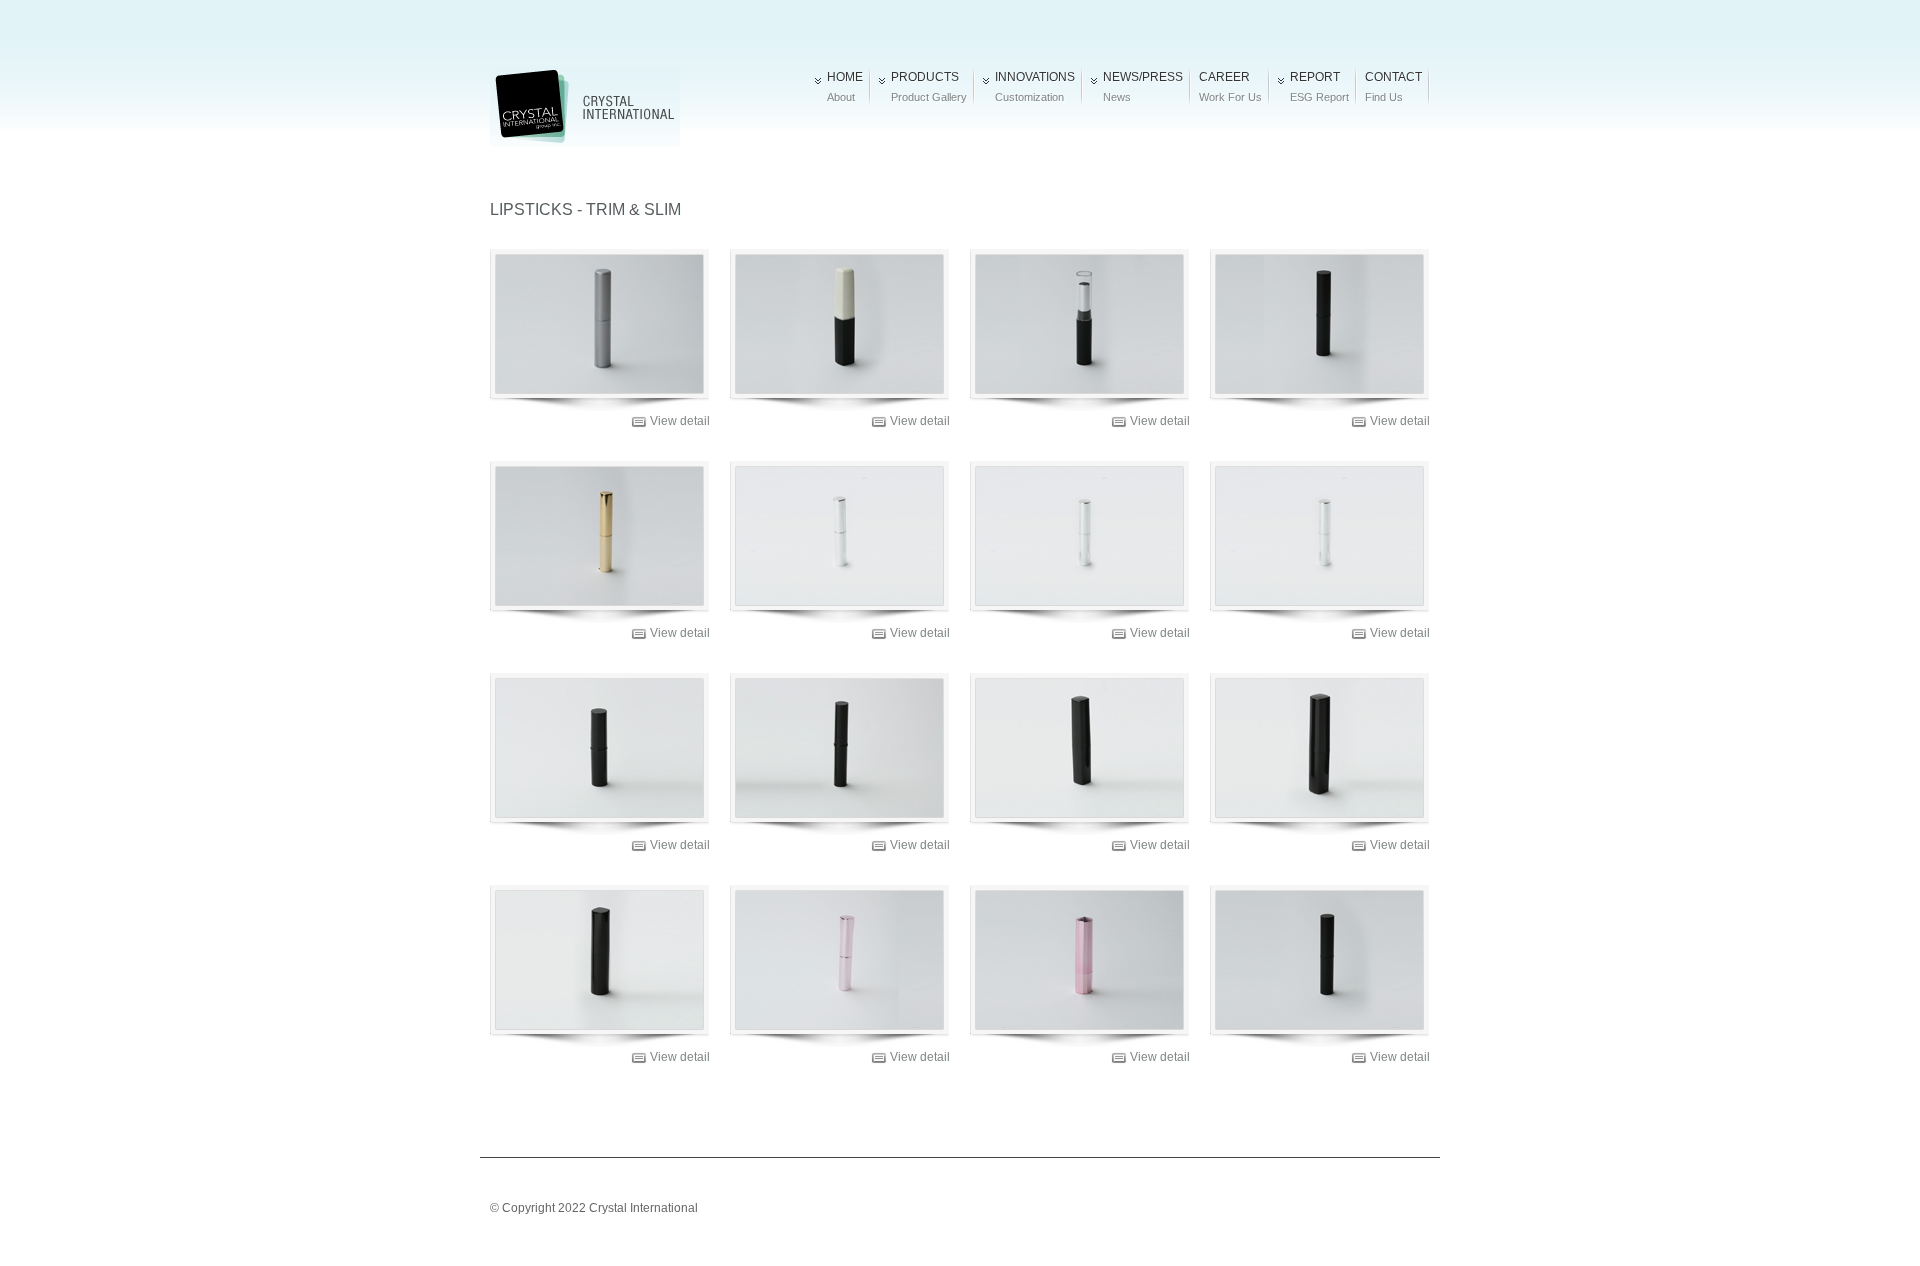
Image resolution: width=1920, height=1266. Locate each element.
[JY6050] (599, 748)
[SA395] (599, 536)
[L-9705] (599, 324)
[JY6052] (599, 960)
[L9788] (839, 324)
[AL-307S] (839, 536)
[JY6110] (839, 748)
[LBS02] (1319, 960)
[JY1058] (1079, 960)
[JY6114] (1079, 748)
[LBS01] (1319, 748)
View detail (680, 421)
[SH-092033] (1079, 536)
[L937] (839, 960)
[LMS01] (1319, 536)
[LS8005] (1079, 324)
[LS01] (1319, 324)
